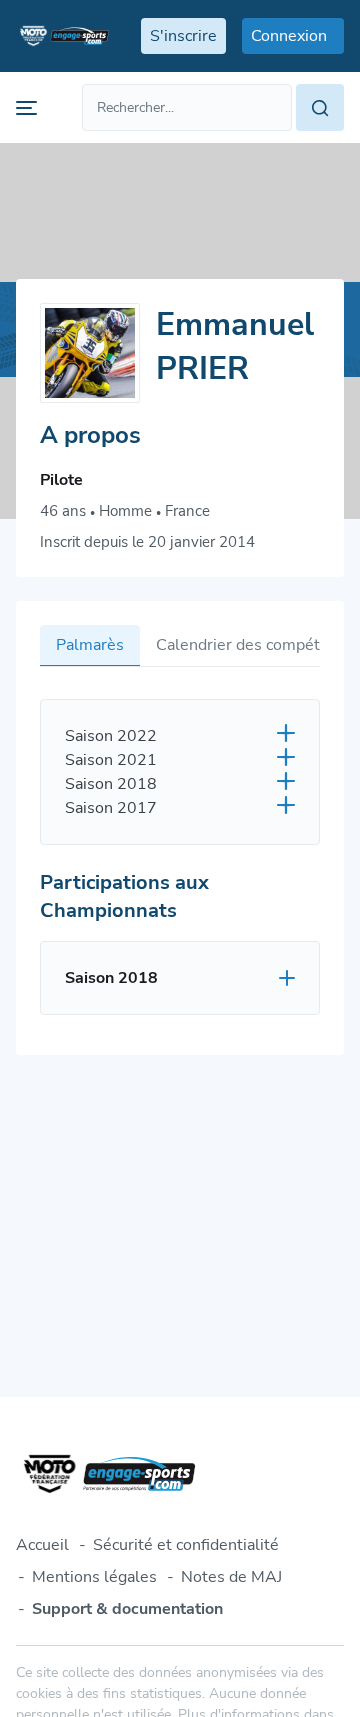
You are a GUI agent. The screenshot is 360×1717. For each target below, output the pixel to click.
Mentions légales (94, 1577)
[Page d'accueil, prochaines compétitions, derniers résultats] (62, 36)
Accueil (42, 1545)
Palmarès (90, 645)
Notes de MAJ (231, 1577)
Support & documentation (127, 1609)
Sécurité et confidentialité (186, 1545)
